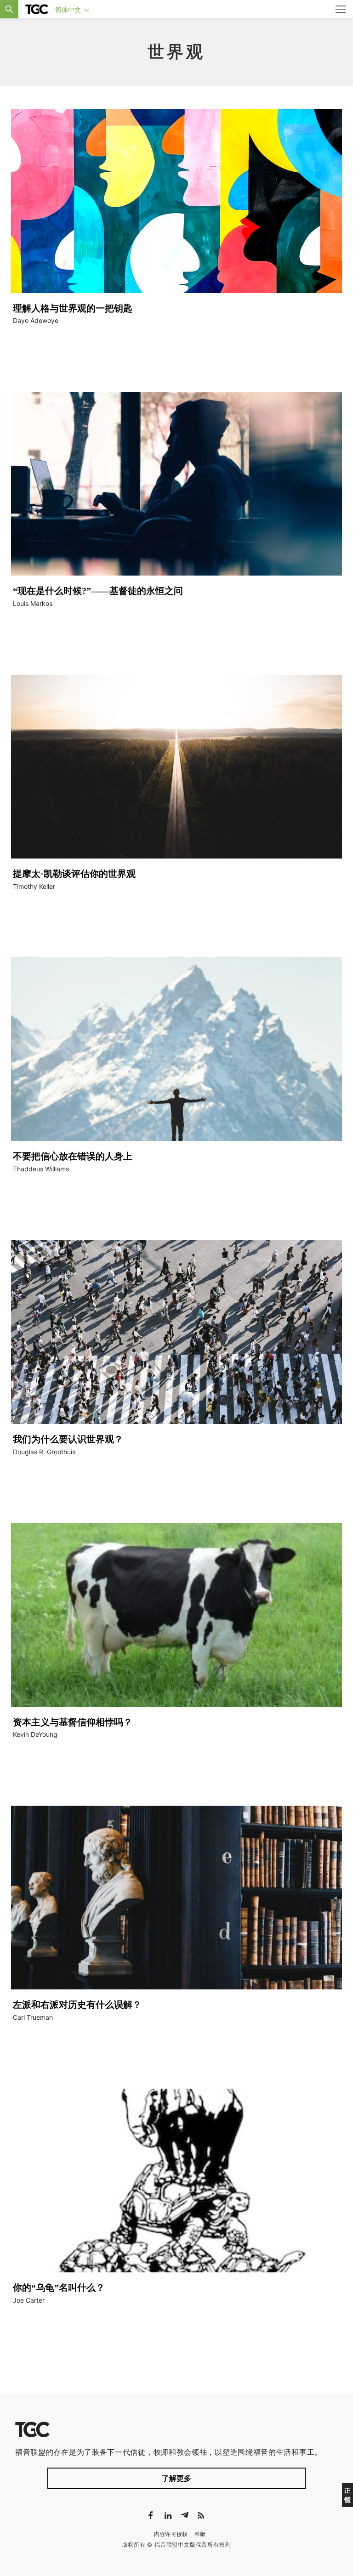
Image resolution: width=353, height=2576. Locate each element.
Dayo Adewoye (36, 320)
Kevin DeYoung (35, 1734)
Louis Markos (33, 603)
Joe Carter (29, 2300)
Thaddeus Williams (41, 1169)
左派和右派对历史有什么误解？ (77, 2005)
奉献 (200, 2534)
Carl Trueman (33, 2017)
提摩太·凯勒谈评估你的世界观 (74, 874)
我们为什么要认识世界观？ (68, 1439)
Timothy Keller (34, 886)
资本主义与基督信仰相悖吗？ (73, 1722)
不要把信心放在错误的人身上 (73, 1156)
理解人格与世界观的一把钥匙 (73, 308)
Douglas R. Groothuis (44, 1452)
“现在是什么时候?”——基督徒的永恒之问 (98, 591)
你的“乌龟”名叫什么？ (59, 2288)
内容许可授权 (171, 2534)
